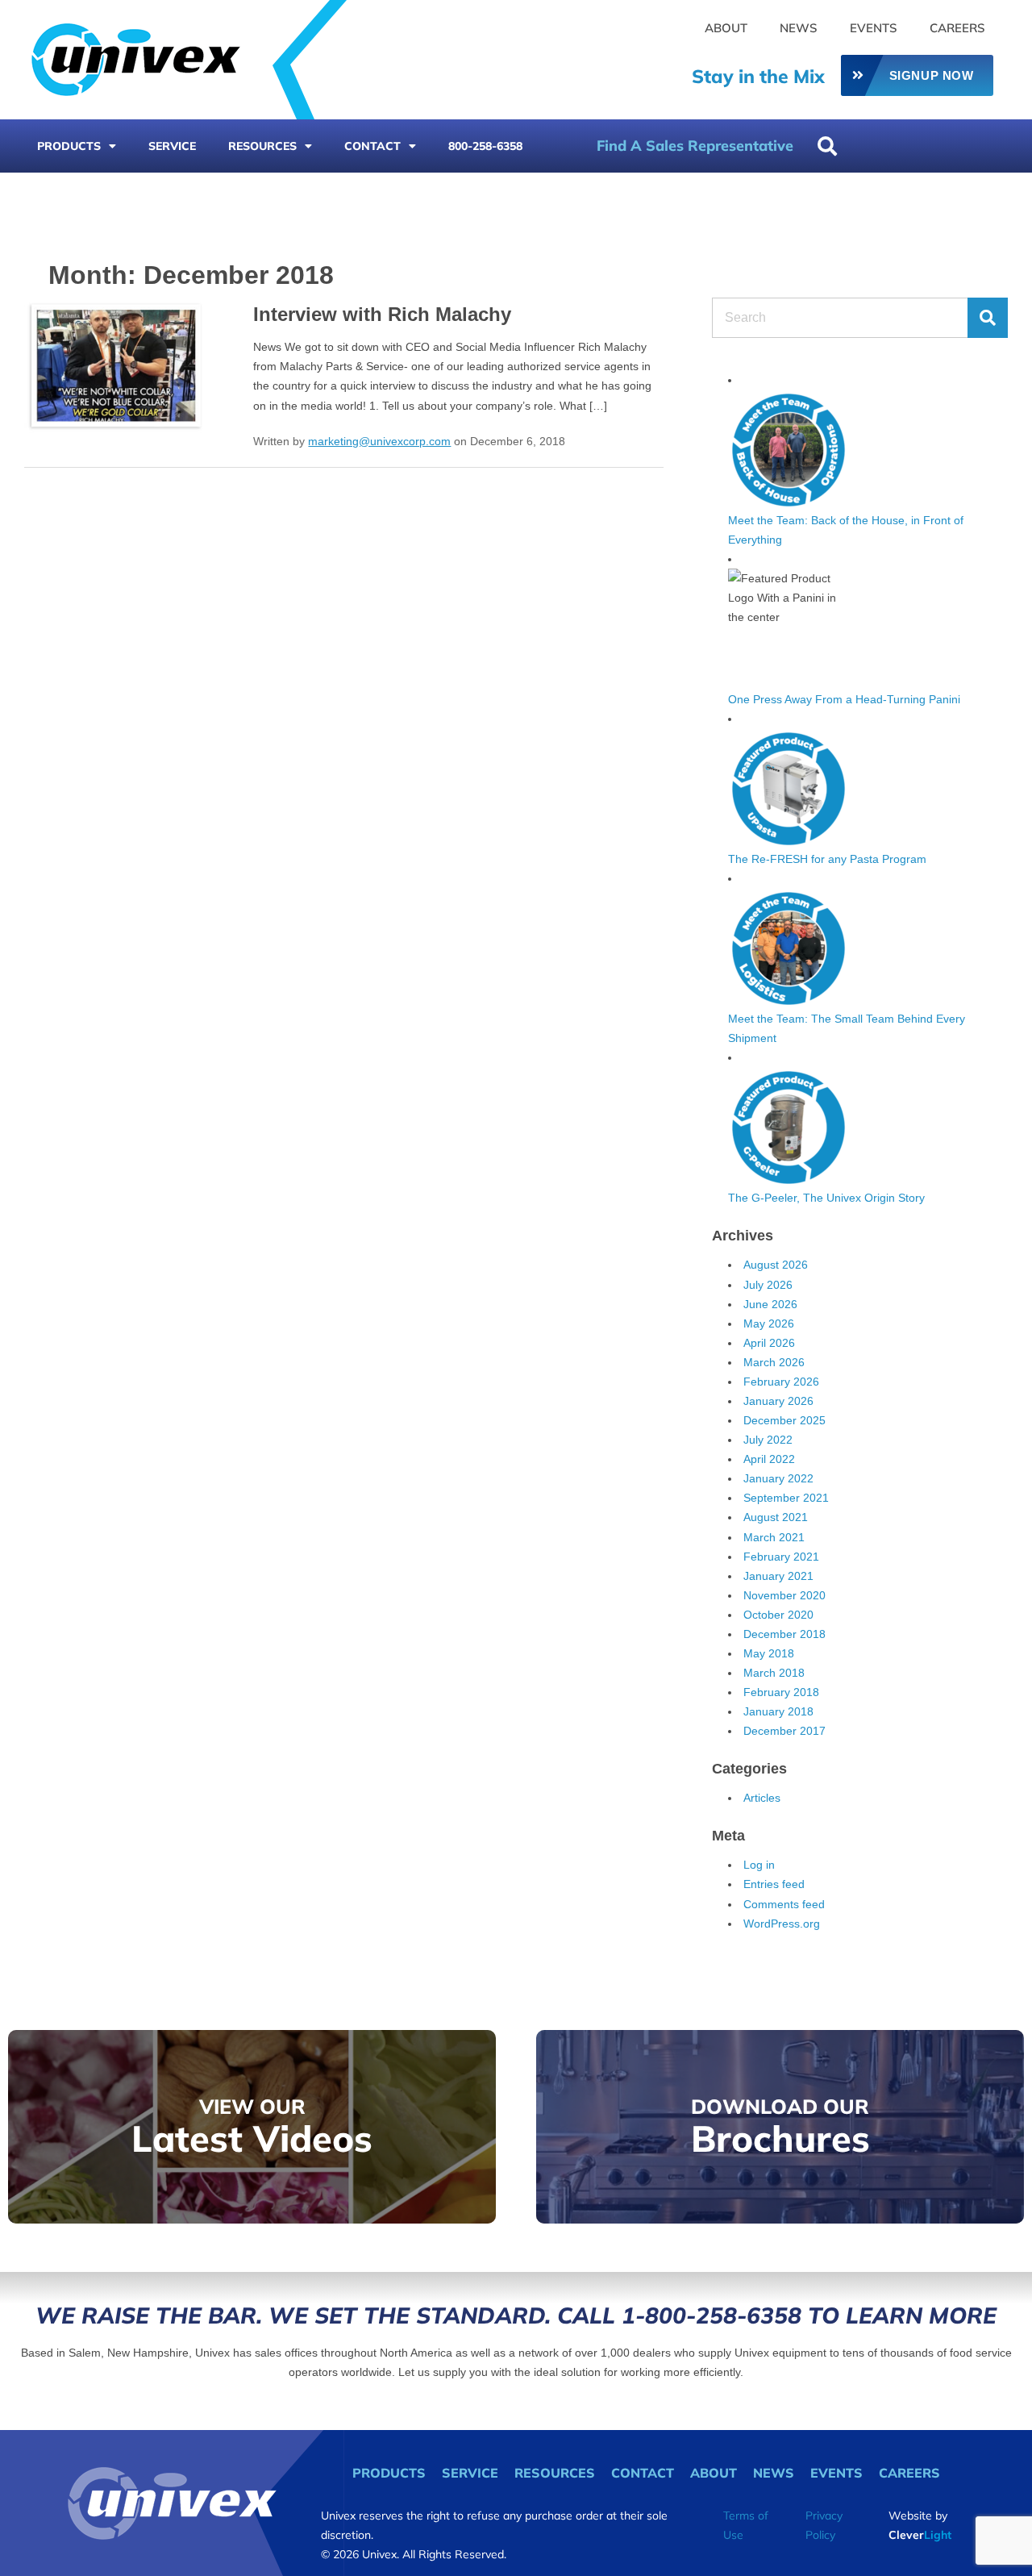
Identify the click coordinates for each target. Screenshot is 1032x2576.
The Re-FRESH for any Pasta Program (827, 859)
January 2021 (778, 1576)
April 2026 (769, 1343)
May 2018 (769, 1653)
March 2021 (774, 1537)
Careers (957, 28)
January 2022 (778, 1478)
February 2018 (781, 1692)
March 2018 (774, 1673)
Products (69, 146)
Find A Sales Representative (695, 146)
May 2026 (769, 1323)
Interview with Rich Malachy (382, 314)
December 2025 (784, 1420)
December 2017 (784, 1731)
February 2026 (781, 1382)
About (726, 28)
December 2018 (784, 1634)
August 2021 (776, 1517)
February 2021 (781, 1557)
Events (874, 28)
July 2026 (768, 1285)
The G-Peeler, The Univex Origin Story (826, 1198)
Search (988, 318)
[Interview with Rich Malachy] (114, 365)
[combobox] (890, 146)
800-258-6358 (485, 146)
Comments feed (784, 1904)
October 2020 (778, 1615)
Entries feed (774, 1884)
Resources (262, 146)
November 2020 (784, 1595)
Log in (759, 1865)
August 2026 (776, 1265)
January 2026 (778, 1401)
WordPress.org (782, 1924)
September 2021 (786, 1498)
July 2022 (768, 1440)
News (799, 28)
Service (172, 146)
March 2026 (774, 1362)
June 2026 (770, 1304)
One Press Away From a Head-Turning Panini (844, 699)
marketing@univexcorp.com (379, 441)
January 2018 (778, 1711)
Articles (762, 1798)
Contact (372, 146)
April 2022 (769, 1459)
